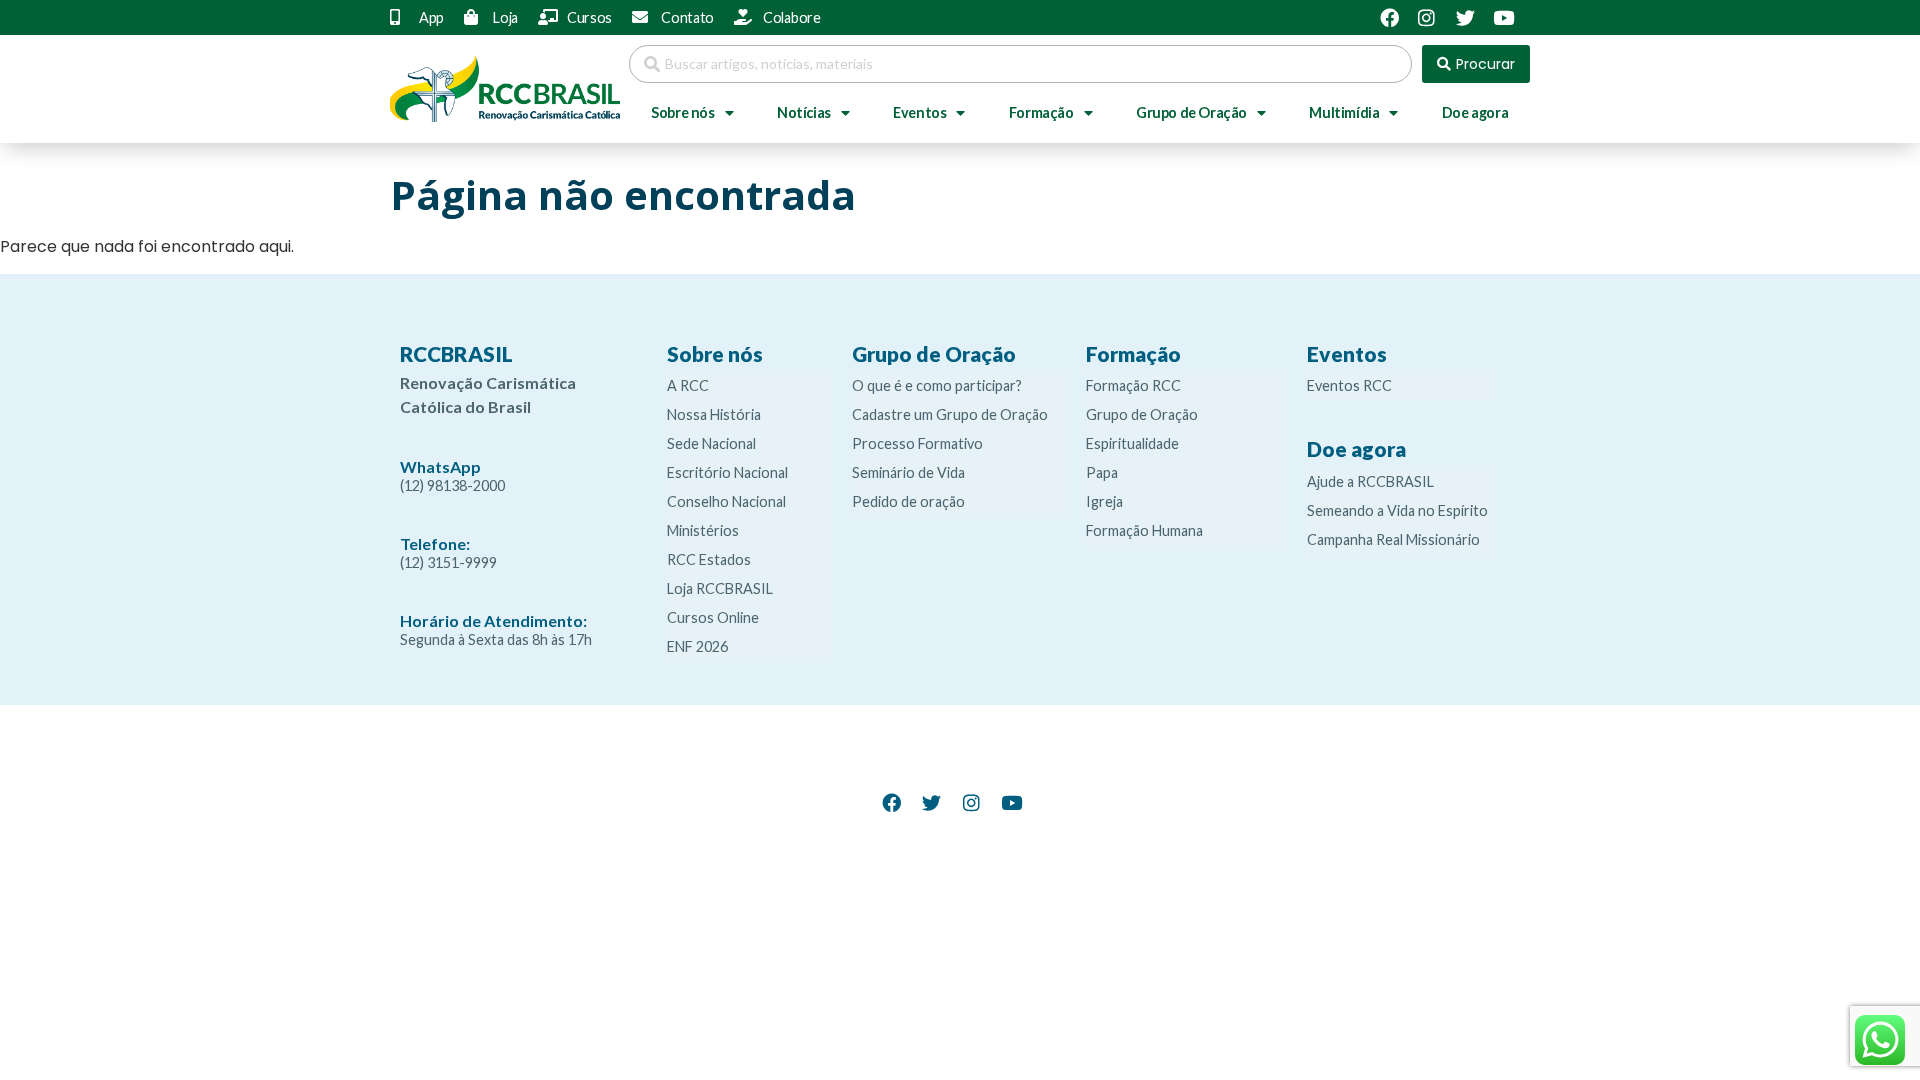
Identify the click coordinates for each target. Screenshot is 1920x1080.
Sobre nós (682, 112)
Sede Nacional (711, 443)
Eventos (919, 112)
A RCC (688, 385)
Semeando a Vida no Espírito (1397, 510)
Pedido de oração (908, 501)
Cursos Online (713, 617)
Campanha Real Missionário (1393, 539)
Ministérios (703, 530)
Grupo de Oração (1191, 112)
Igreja (1104, 501)
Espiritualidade (1132, 443)
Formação (1041, 112)
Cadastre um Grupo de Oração (950, 414)
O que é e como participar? (937, 385)
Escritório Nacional (727, 472)
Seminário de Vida (908, 472)
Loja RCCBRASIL (720, 588)
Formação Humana (1144, 530)
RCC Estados (709, 559)
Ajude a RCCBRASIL (1370, 481)
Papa (1102, 472)
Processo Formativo (917, 443)
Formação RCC (1133, 385)
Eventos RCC (1349, 385)
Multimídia (1344, 112)
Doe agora (1475, 112)
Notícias (804, 112)
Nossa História (714, 414)
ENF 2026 (697, 646)
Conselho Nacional (726, 501)
